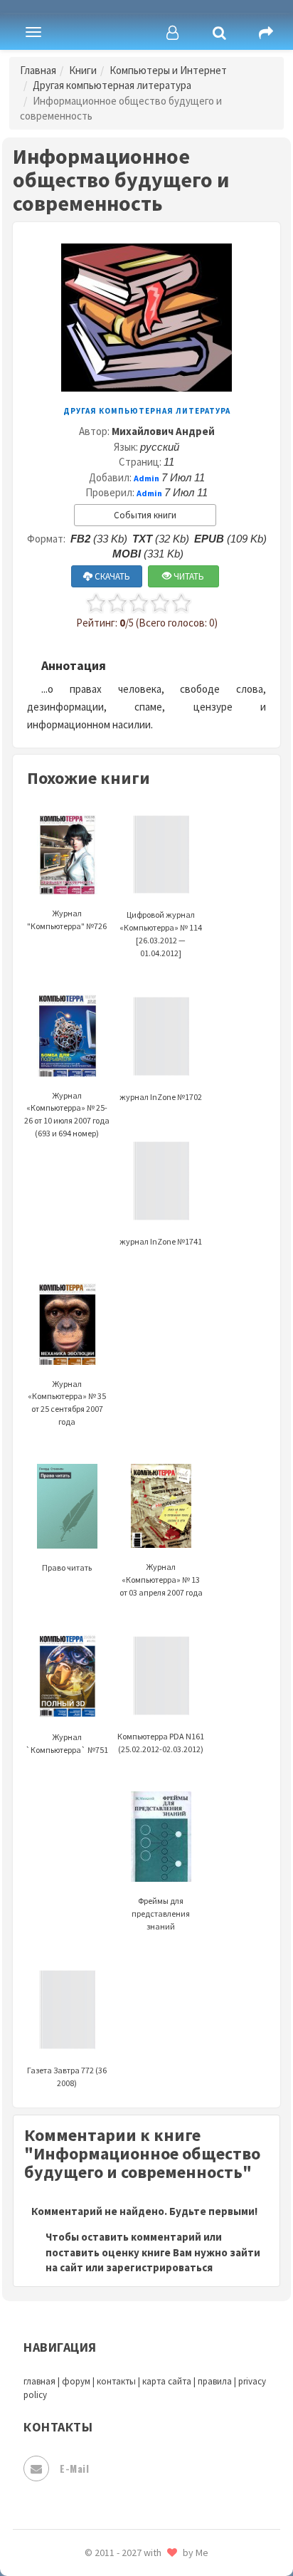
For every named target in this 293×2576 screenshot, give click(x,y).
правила (215, 2381)
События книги (145, 515)
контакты (116, 2381)
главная (39, 2381)
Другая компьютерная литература (112, 85)
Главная (38, 70)
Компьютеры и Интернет (168, 70)
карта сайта (167, 2381)
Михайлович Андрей (163, 431)
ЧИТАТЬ (188, 576)
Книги (83, 70)
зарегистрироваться (159, 2267)
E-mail (74, 2468)
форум (76, 2381)
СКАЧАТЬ (111, 576)
